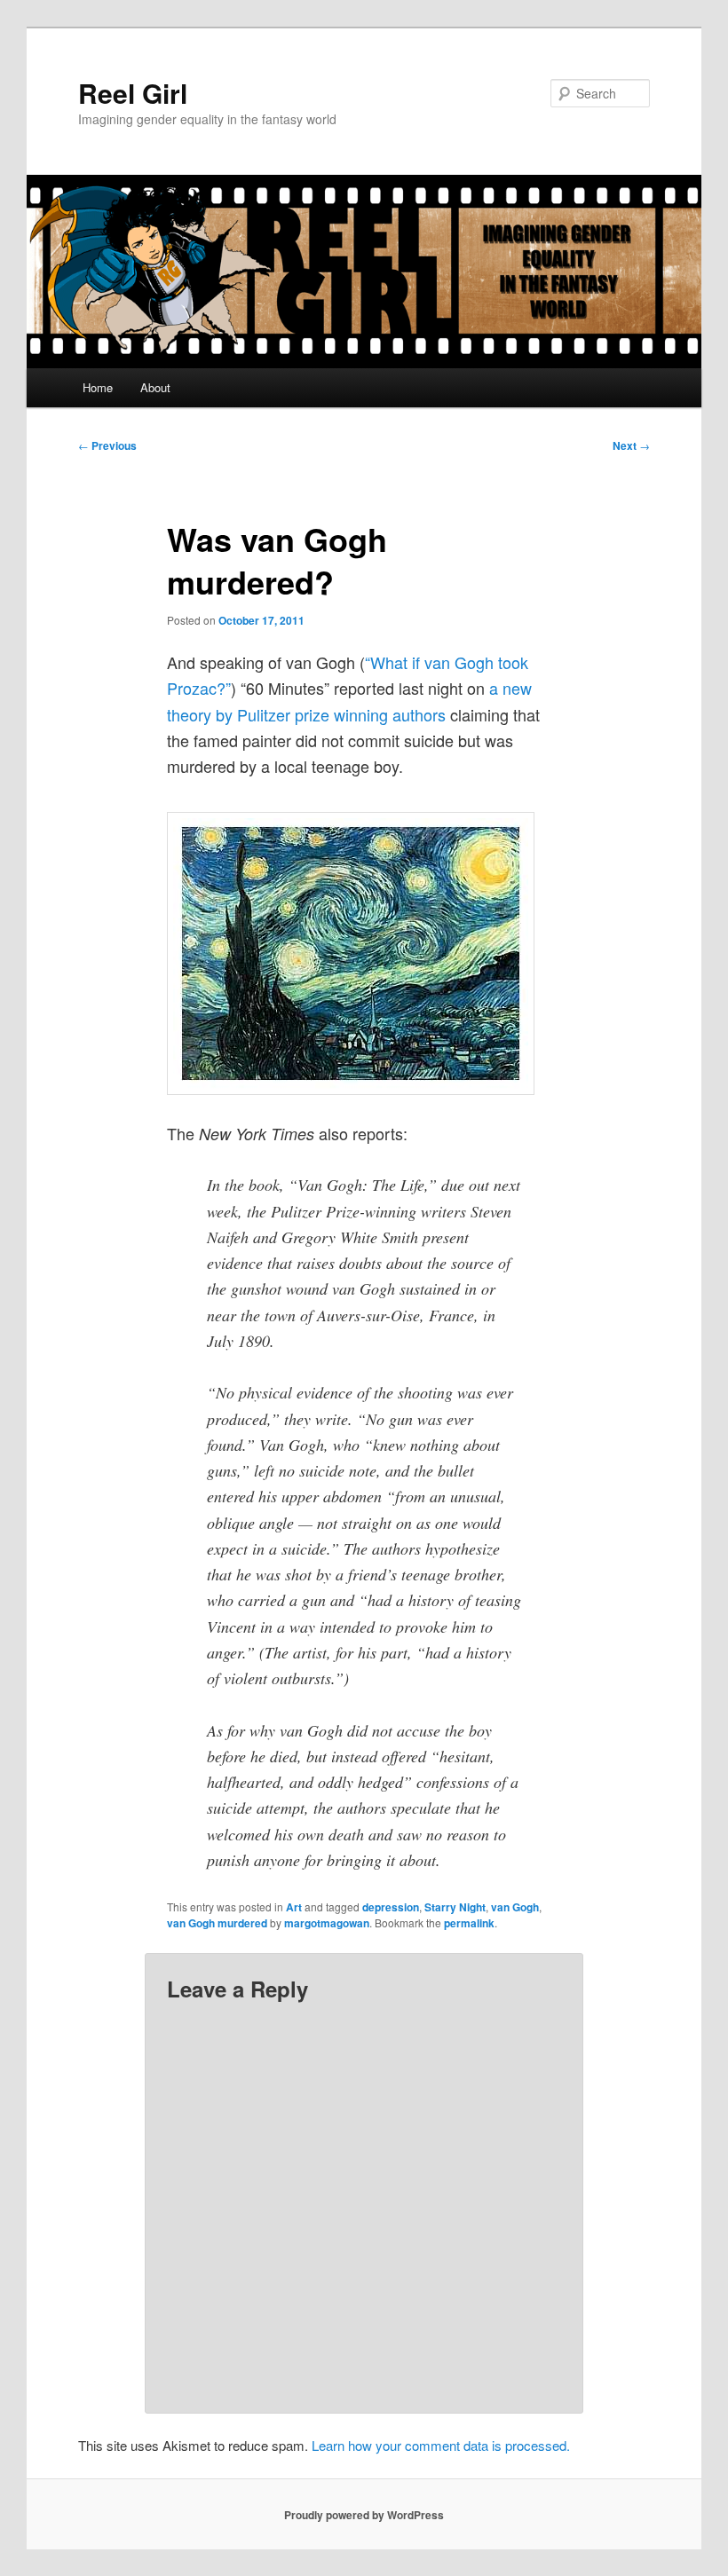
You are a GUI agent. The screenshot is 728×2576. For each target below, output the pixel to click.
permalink (469, 1923)
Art (294, 1907)
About (155, 387)
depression (391, 1907)
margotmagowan (327, 1923)
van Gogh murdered (217, 1923)
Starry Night (455, 1907)
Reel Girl (133, 93)
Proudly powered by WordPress (364, 2515)
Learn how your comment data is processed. (441, 2445)
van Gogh (515, 1907)
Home (98, 387)
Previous (107, 445)
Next (631, 445)
